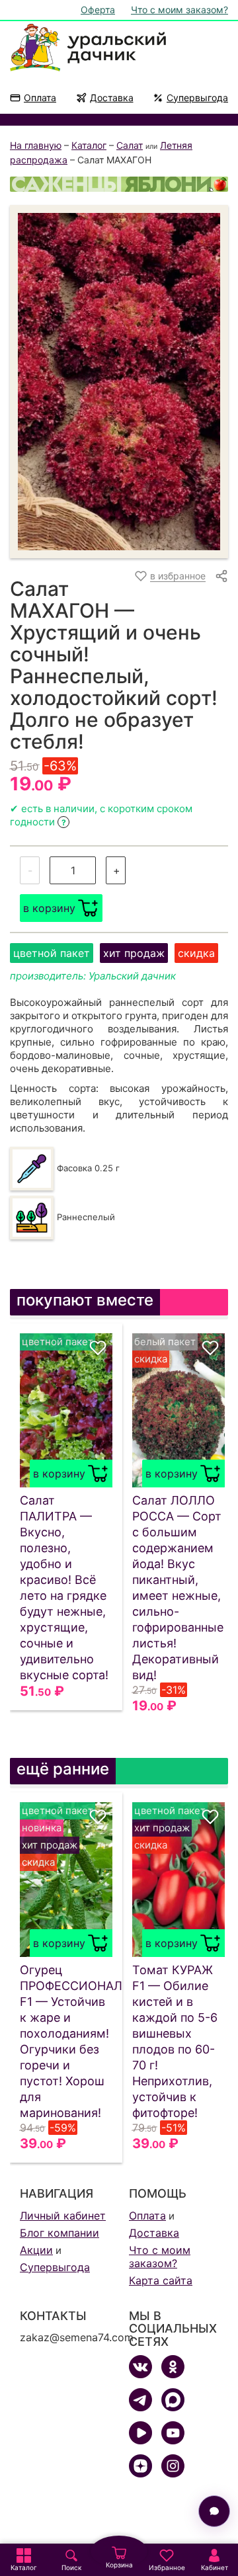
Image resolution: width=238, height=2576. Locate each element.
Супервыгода (197, 98)
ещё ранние (63, 1769)
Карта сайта (161, 2280)
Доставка (112, 98)
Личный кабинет (63, 2216)
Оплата (40, 98)
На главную (36, 145)
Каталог (89, 145)
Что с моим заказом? (179, 10)
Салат (130, 145)
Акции (36, 2250)
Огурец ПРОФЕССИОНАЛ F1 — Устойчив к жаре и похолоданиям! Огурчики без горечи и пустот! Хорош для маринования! (66, 2041)
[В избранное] (98, 1348)
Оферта (98, 10)
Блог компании (59, 2233)
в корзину (49, 908)
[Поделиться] (221, 576)
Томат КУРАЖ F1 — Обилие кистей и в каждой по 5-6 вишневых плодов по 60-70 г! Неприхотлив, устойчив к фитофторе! (175, 2041)
